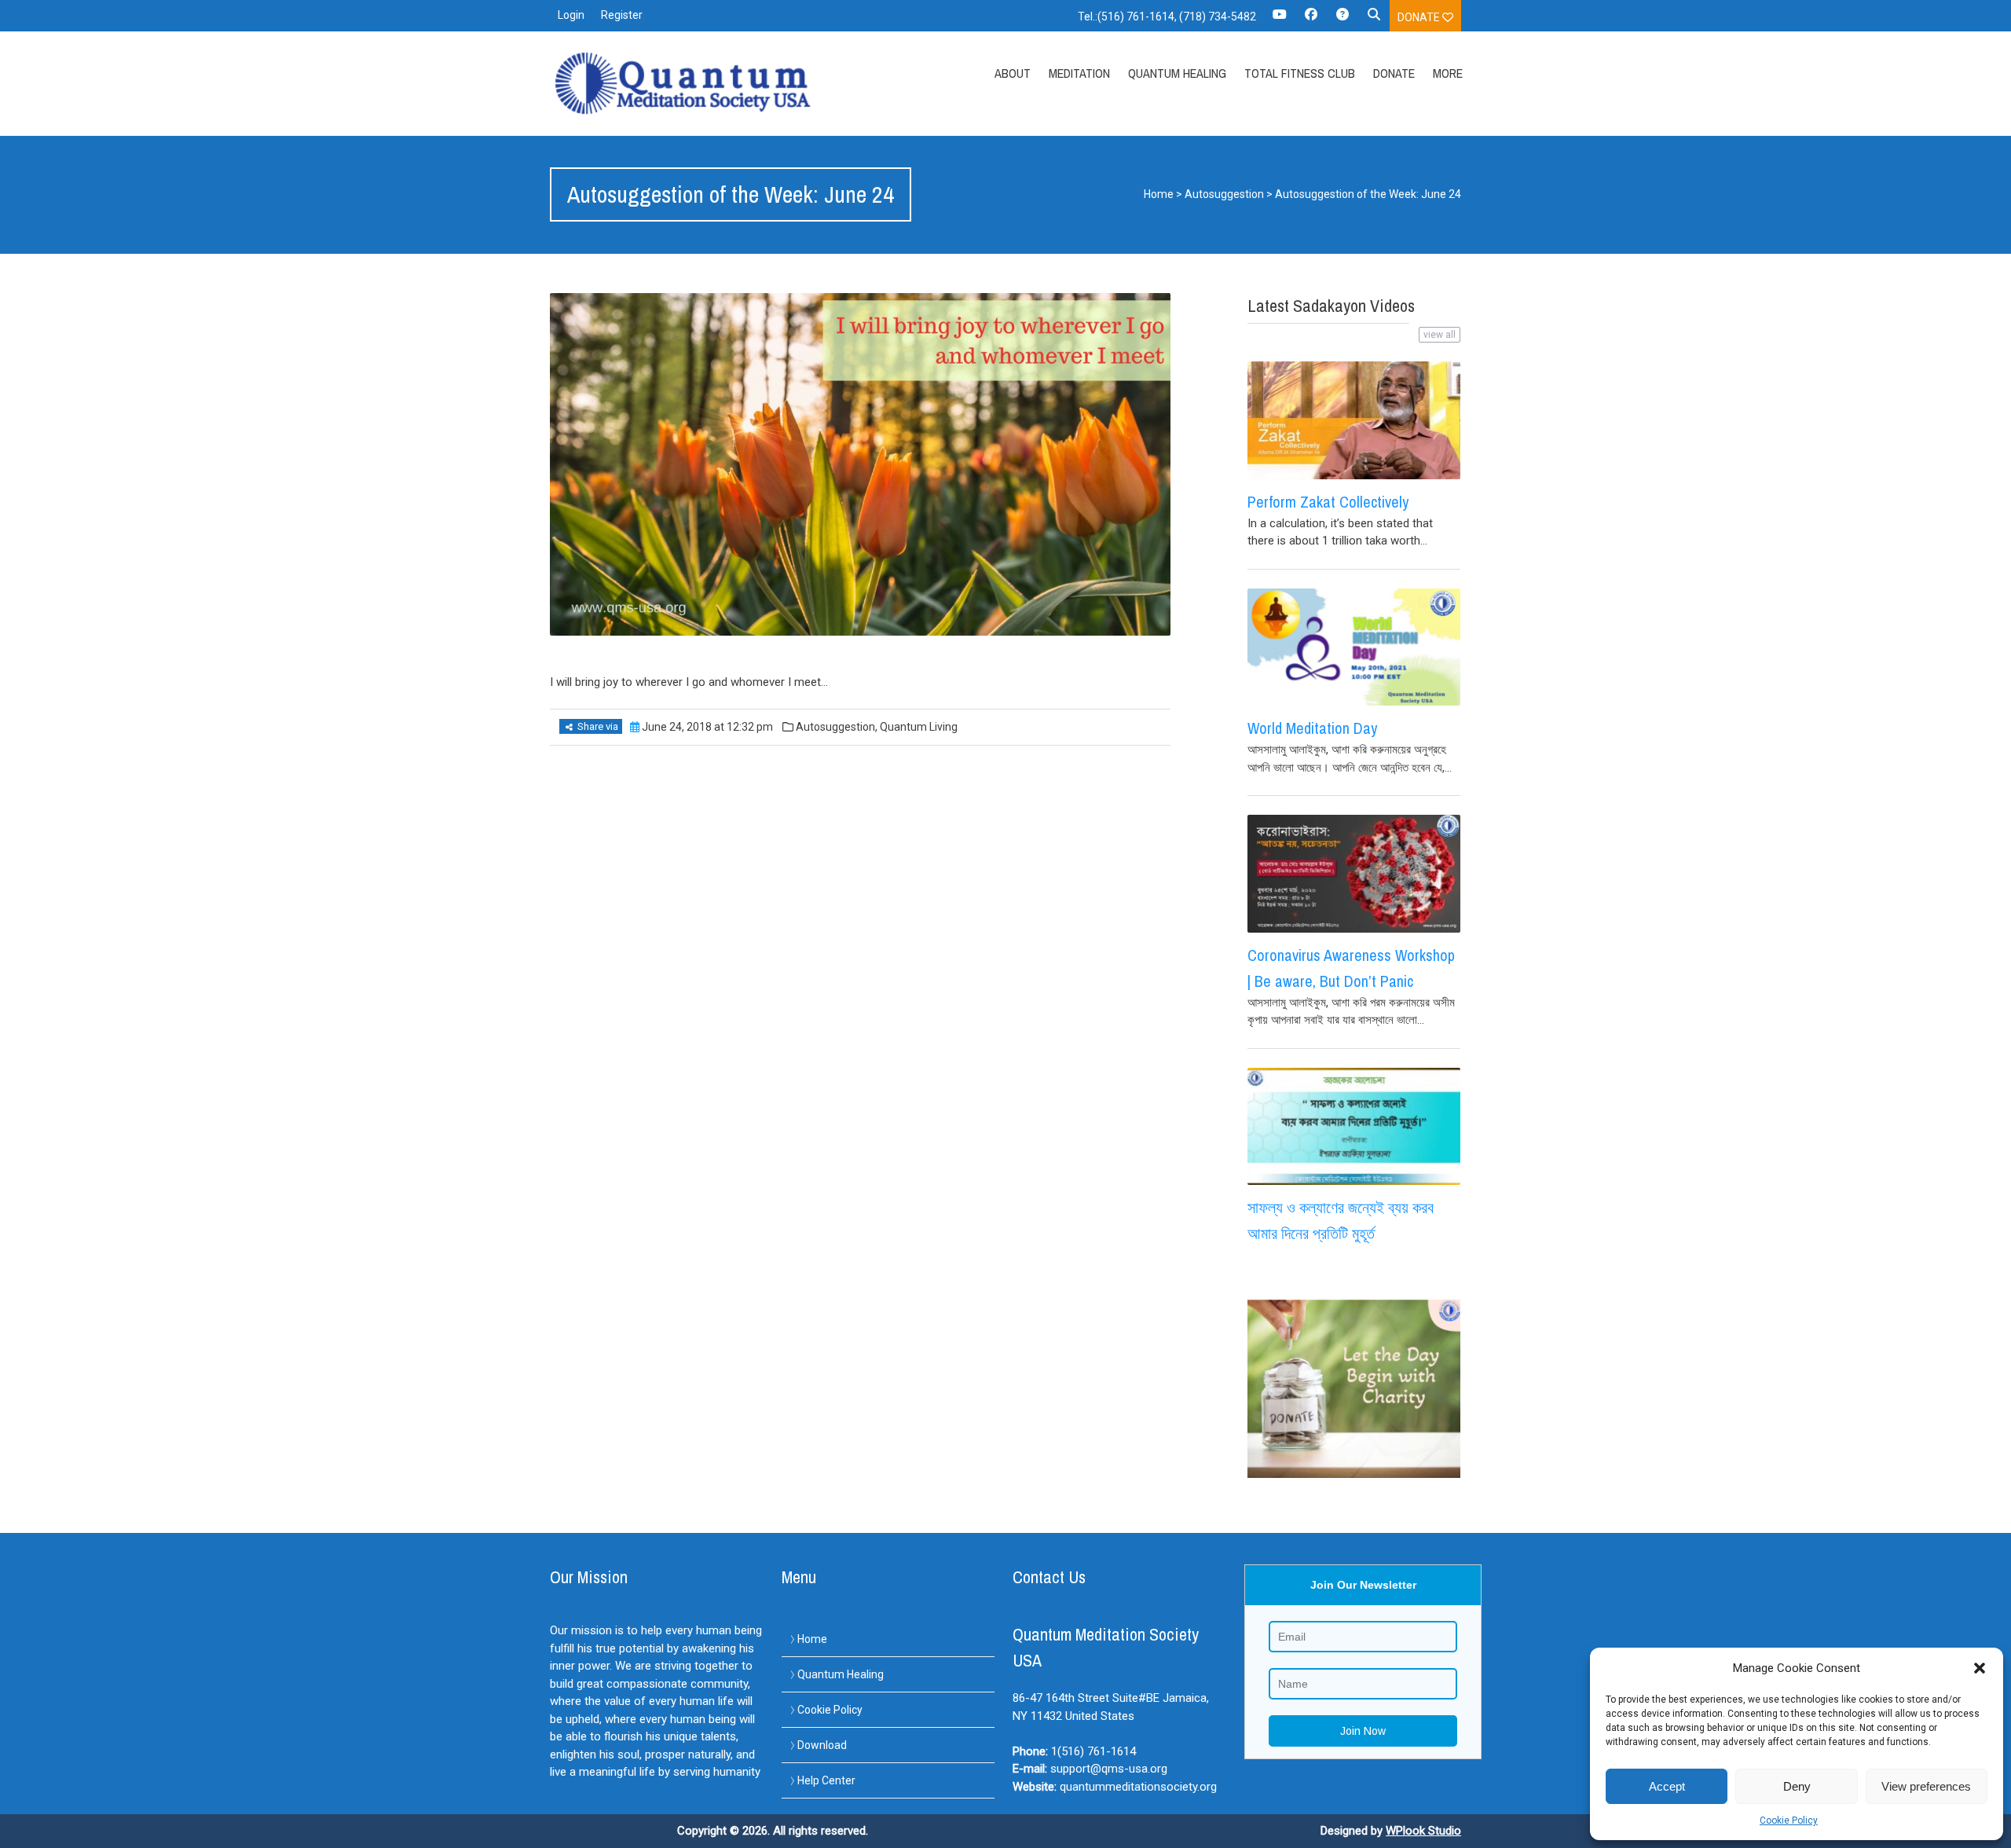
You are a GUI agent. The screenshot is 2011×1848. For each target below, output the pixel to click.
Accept (1667, 1786)
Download (822, 1745)
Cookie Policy (1789, 1820)
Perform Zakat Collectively (1328, 502)
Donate (1420, 17)
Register (622, 15)
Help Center (826, 1780)
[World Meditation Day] (1354, 647)
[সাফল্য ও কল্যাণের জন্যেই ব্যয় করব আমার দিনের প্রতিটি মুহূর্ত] (1354, 1127)
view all (1440, 335)
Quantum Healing (1177, 73)
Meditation (1079, 73)
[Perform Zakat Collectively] (1354, 420)
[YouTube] (1280, 20)
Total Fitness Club (1300, 73)
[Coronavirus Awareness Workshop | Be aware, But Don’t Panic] (1354, 874)
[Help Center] (1342, 20)
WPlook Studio (1423, 1831)
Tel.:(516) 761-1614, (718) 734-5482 (1167, 16)
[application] (2007, 1844)
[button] (1980, 1668)
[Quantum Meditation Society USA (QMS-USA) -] (686, 83)
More (1448, 73)
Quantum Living (919, 727)
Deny (1797, 1786)
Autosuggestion (1224, 194)
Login (571, 15)
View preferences (1926, 1786)
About (1013, 73)
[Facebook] (1311, 20)
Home (1159, 194)
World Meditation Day (1312, 728)
